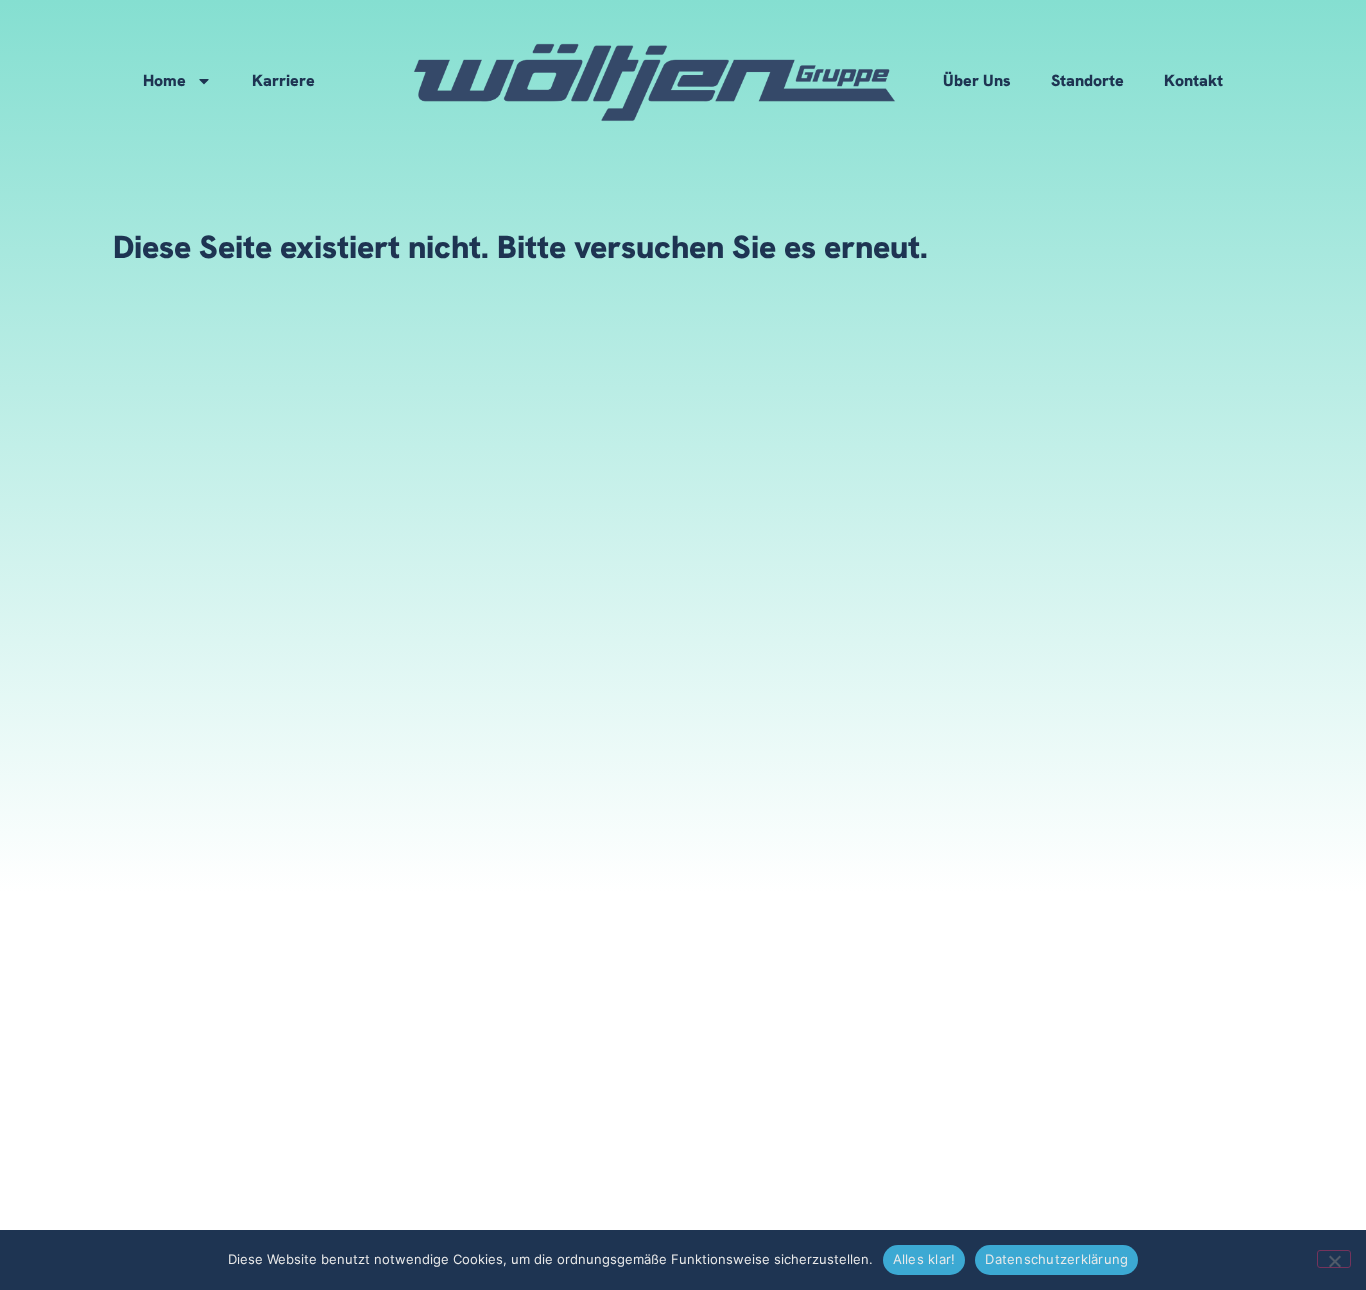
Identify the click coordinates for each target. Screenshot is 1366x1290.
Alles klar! (924, 1259)
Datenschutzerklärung (1056, 1259)
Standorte (1087, 80)
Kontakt (1193, 80)
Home (164, 80)
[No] (1334, 1259)
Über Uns (977, 80)
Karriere (283, 80)
